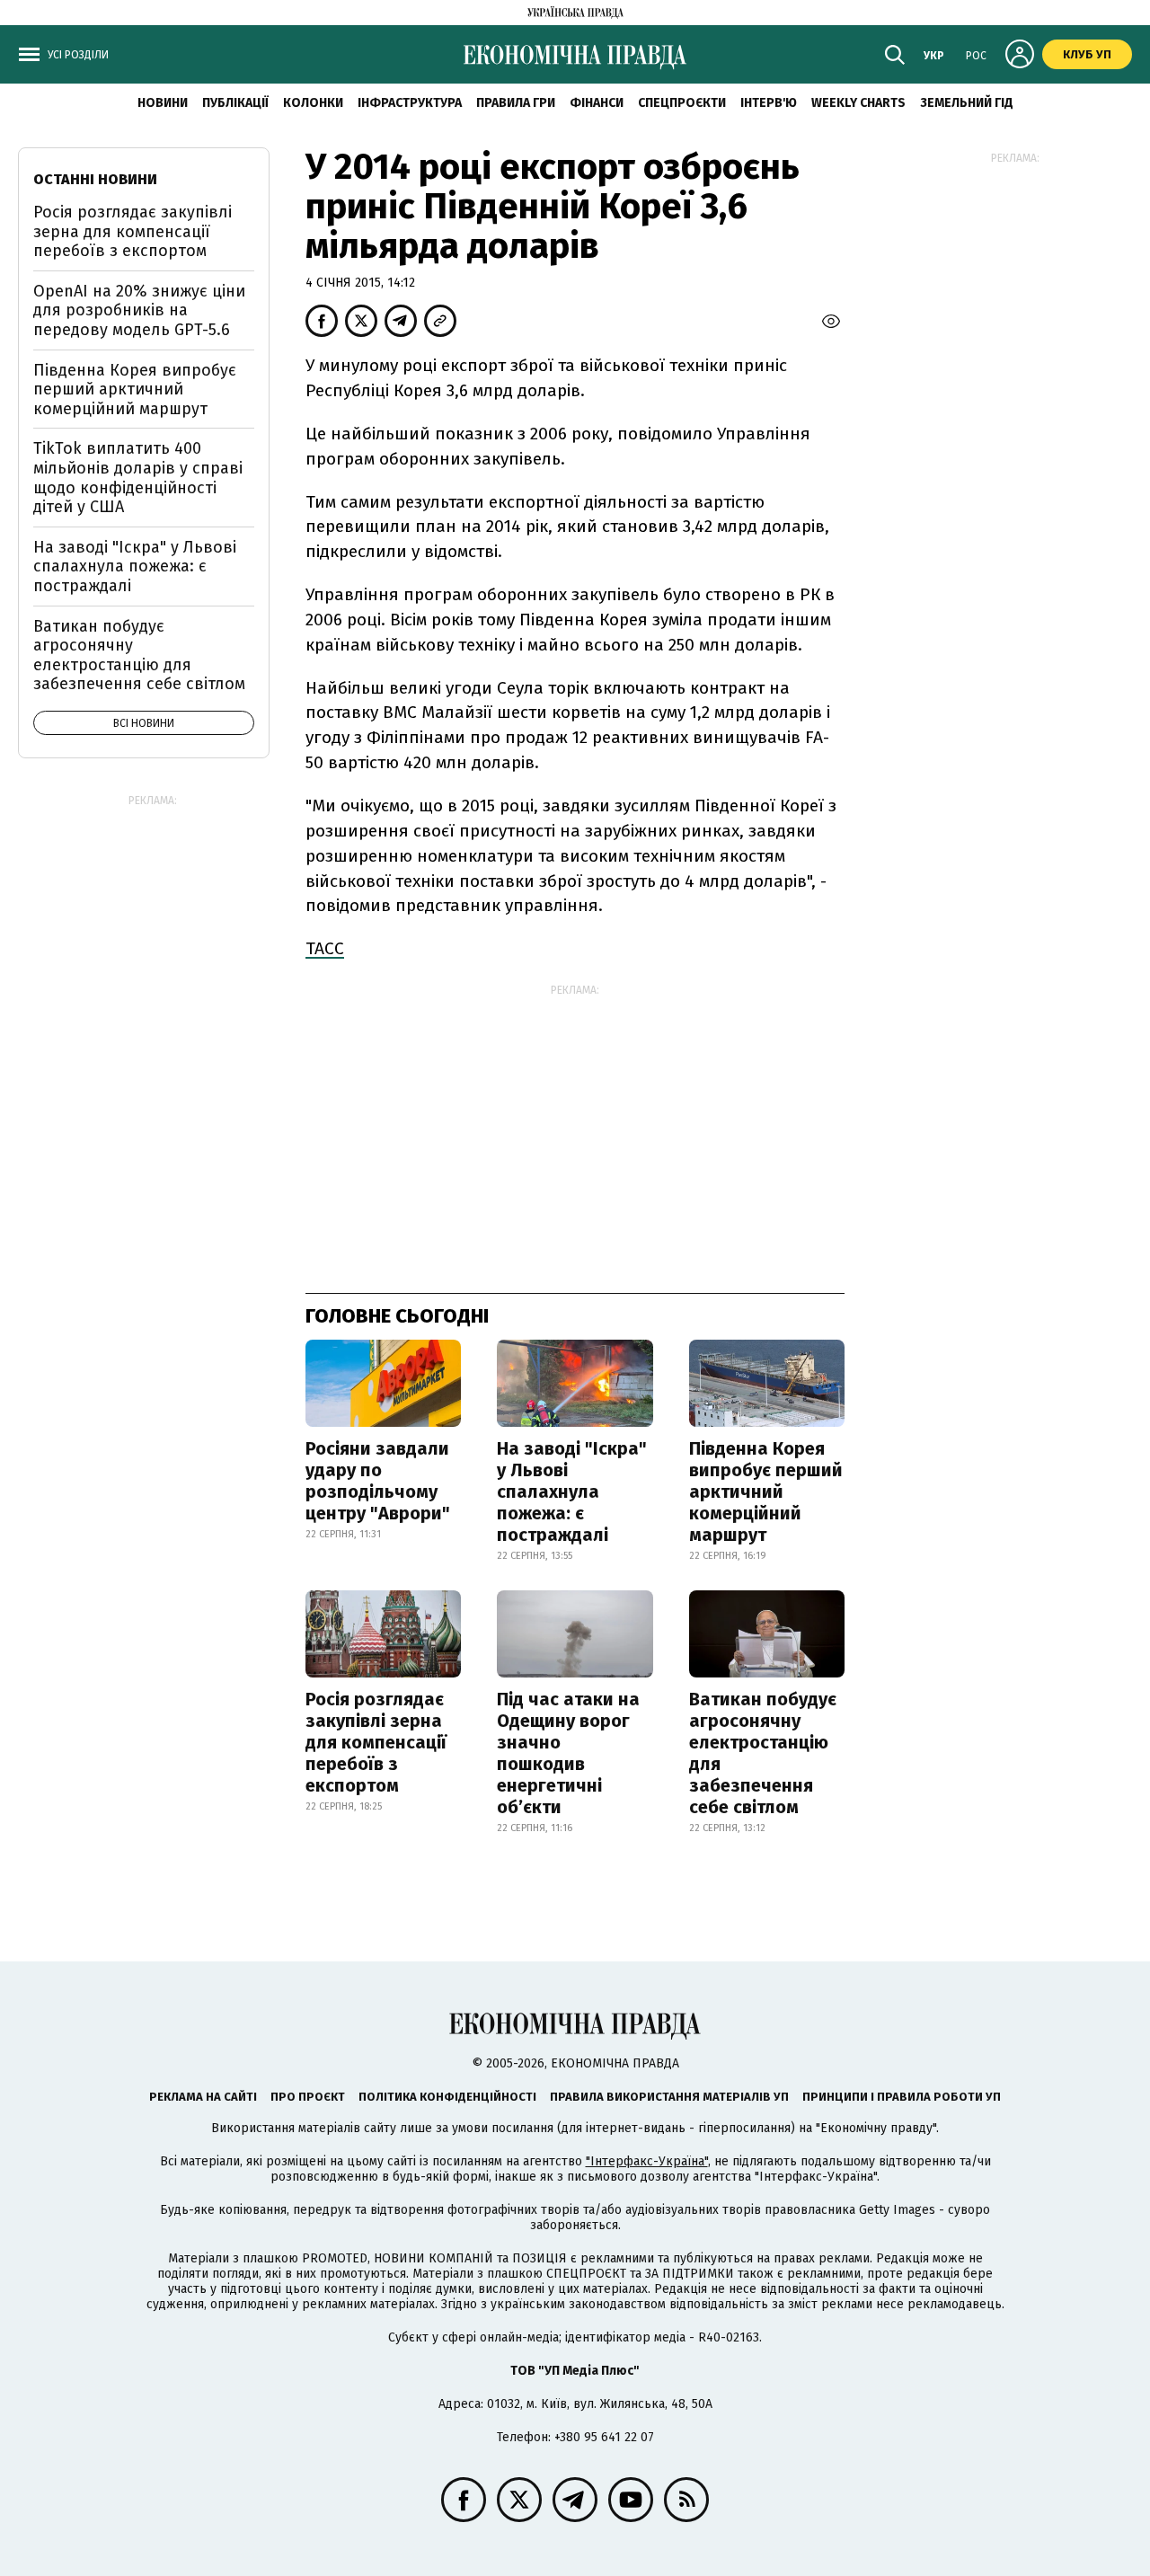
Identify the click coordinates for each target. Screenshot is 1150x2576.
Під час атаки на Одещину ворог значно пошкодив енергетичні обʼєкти (568, 1753)
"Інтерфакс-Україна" (647, 2161)
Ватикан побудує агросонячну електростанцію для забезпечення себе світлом (763, 1753)
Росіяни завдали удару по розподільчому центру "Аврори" (378, 1481)
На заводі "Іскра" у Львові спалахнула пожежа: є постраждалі (572, 1492)
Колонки (313, 103)
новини (163, 103)
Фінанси (597, 103)
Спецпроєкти (682, 103)
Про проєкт (308, 2097)
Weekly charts (858, 103)
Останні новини (95, 179)
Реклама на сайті (203, 2097)
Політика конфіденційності (447, 2097)
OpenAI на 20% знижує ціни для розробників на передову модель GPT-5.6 (139, 310)
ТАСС (325, 948)
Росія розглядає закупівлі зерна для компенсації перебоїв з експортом (376, 1742)
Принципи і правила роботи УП (902, 2097)
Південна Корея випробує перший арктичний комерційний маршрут (766, 1492)
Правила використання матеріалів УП (669, 2097)
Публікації (235, 103)
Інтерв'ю (769, 103)
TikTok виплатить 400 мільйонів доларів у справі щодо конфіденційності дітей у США (138, 478)
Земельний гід (967, 103)
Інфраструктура (410, 103)
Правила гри (516, 103)
